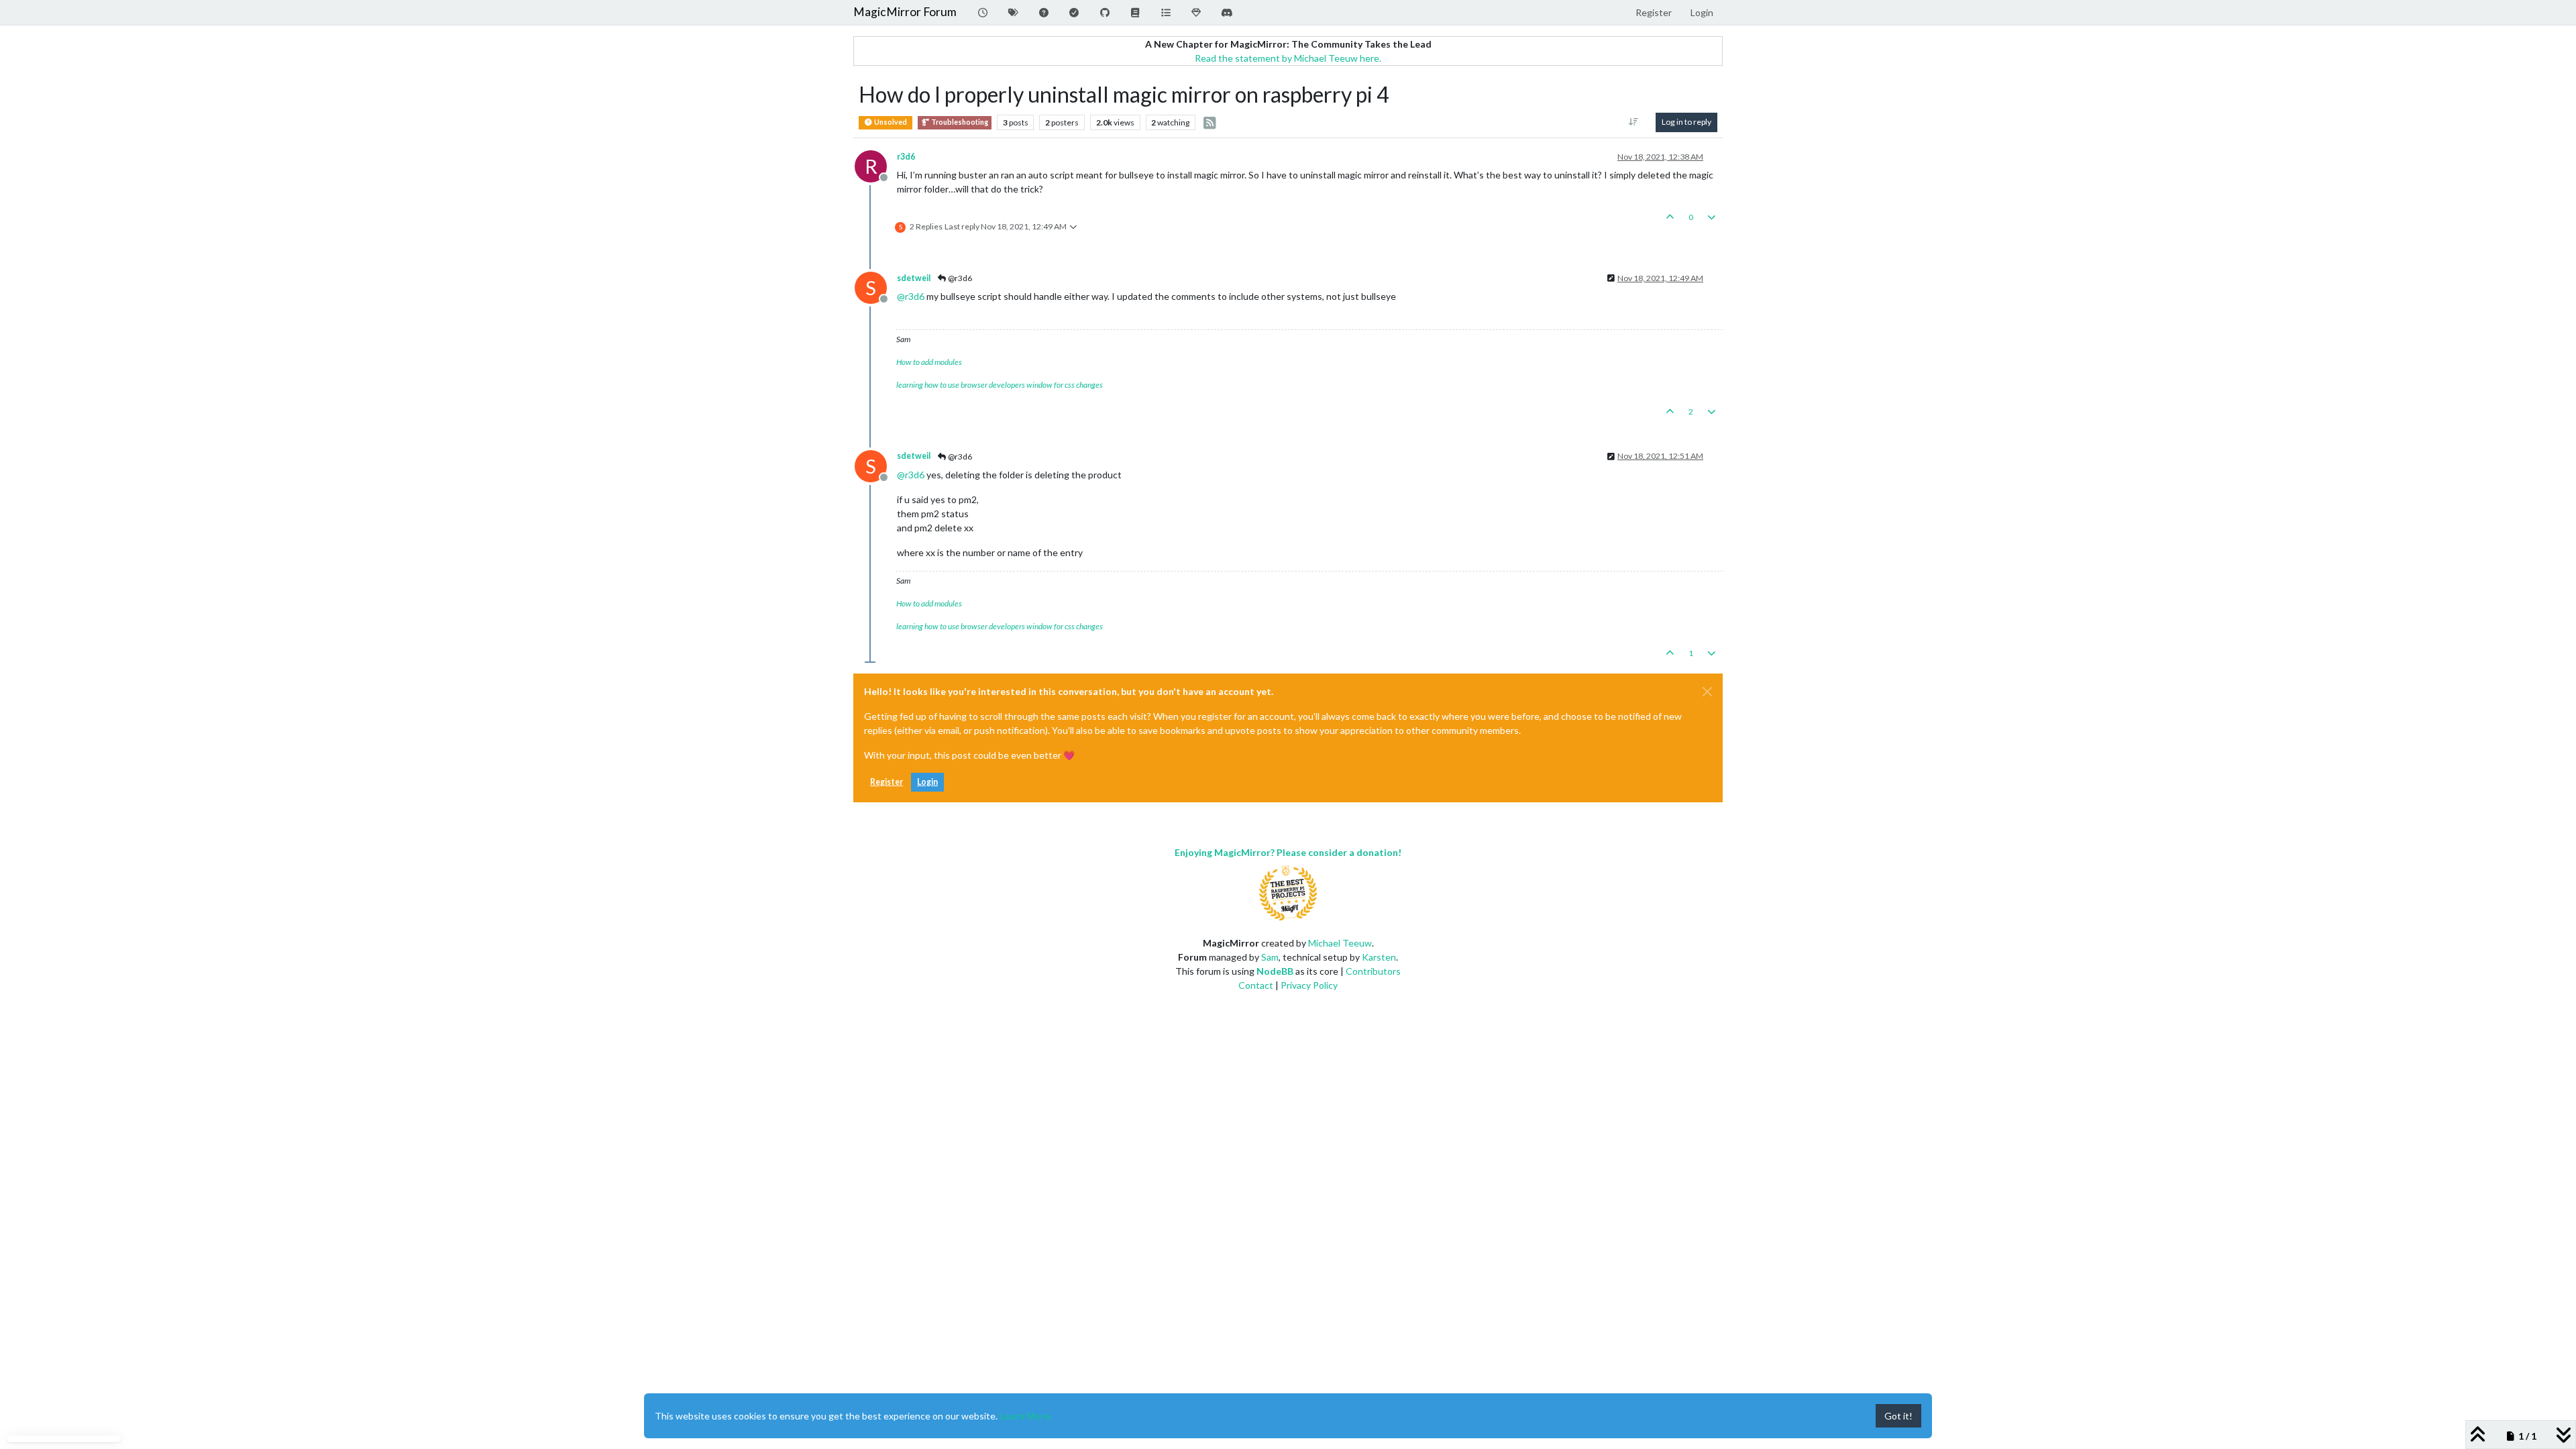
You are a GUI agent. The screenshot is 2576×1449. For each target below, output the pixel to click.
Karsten (1379, 957)
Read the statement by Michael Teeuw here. (1288, 58)
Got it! (1898, 1416)
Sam (1270, 957)
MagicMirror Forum (905, 12)
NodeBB (1275, 971)
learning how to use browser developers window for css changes (1000, 385)
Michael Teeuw (1340, 943)
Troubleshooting (959, 122)
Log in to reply (1686, 122)
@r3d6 (959, 278)
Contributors (1373, 971)
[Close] (1707, 692)
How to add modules (929, 362)
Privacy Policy (1309, 985)
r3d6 (906, 157)
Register (887, 782)
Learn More (1025, 1416)
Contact (1256, 985)
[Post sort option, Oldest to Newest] (1634, 122)
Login (927, 782)
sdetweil (914, 278)
